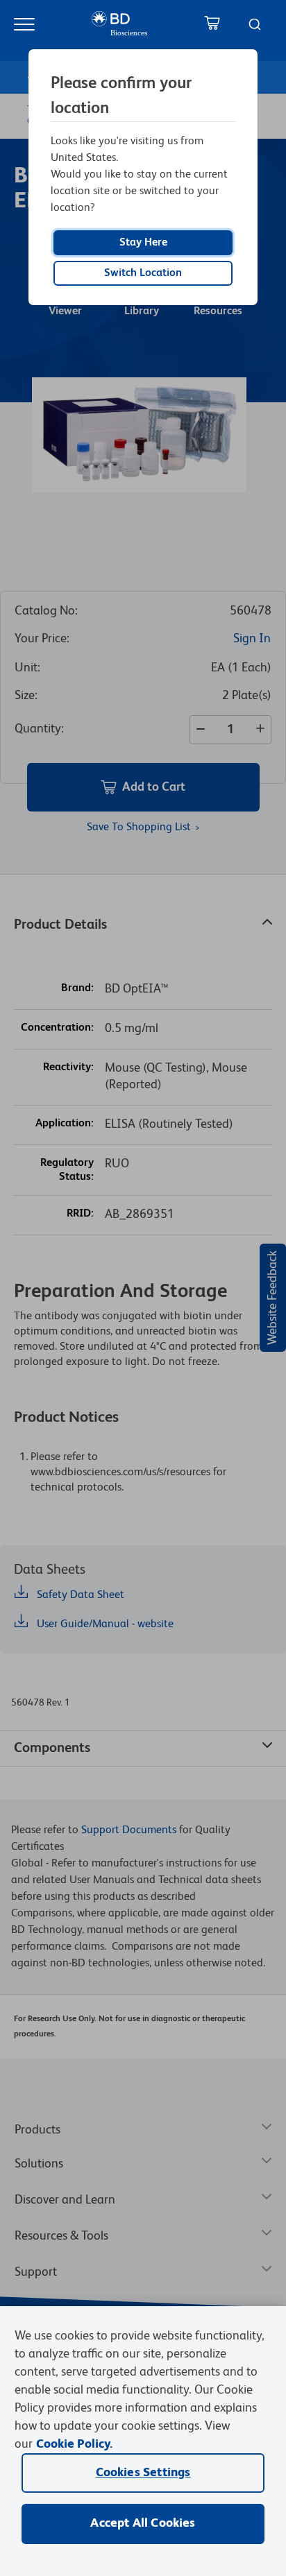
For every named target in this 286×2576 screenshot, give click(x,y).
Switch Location (143, 273)
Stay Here (143, 243)
